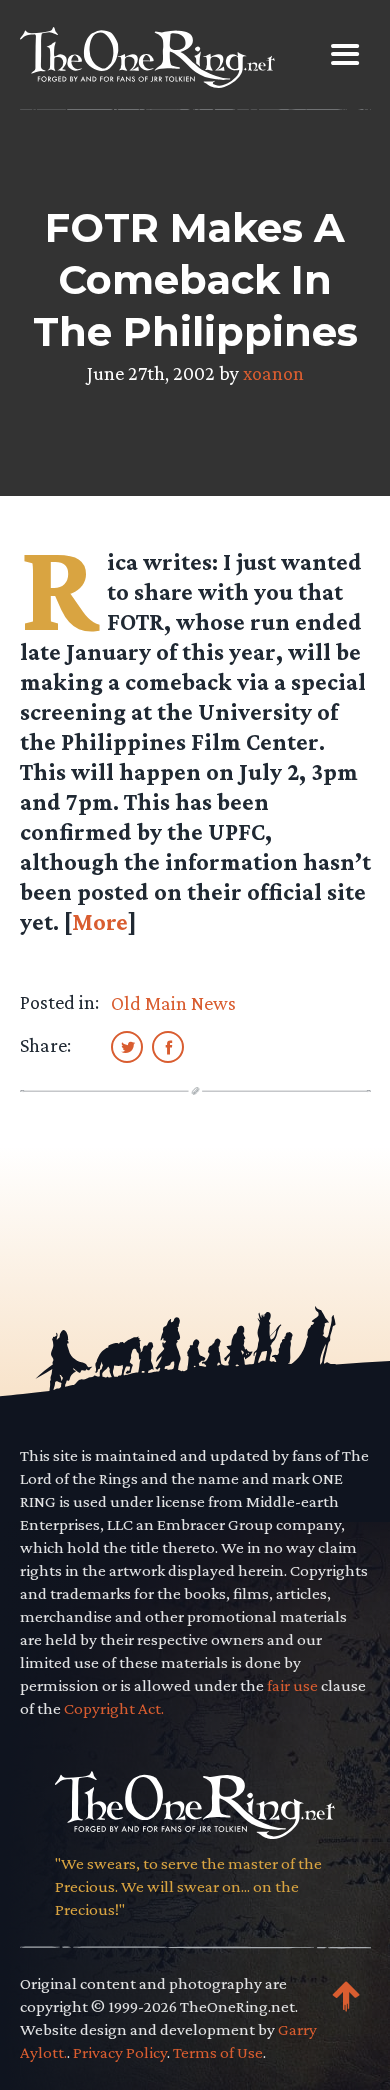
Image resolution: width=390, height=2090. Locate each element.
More (100, 921)
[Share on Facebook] (168, 1046)
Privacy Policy (120, 2052)
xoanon (273, 373)
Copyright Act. (114, 1708)
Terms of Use (218, 2052)
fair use (292, 1685)
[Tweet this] (127, 1046)
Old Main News (173, 1003)
